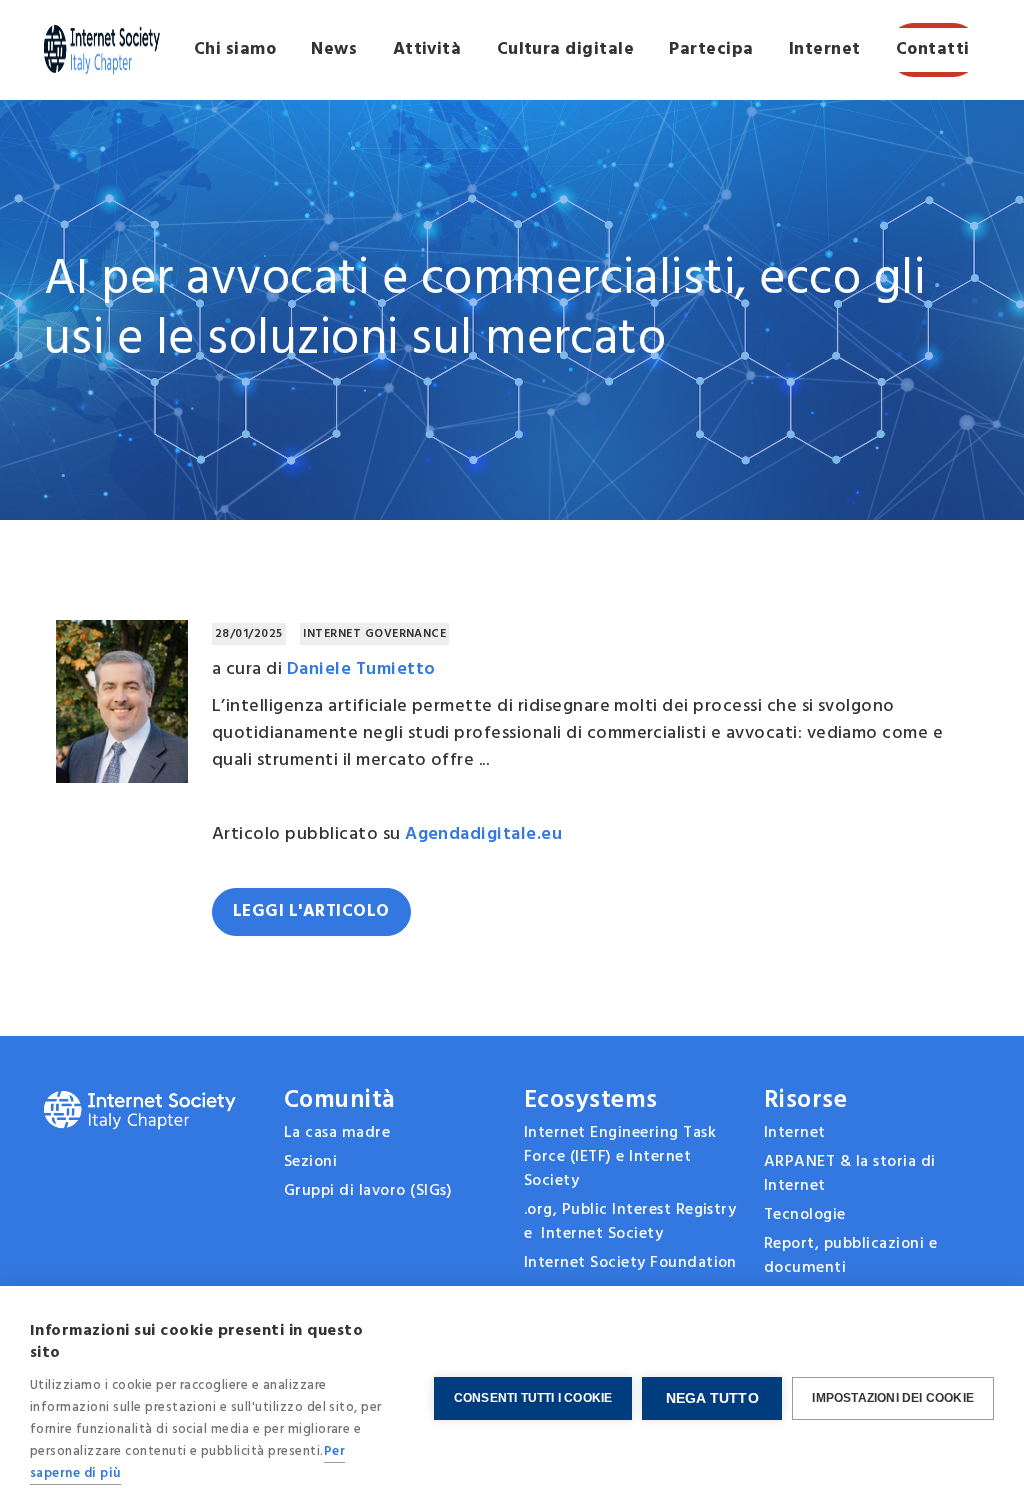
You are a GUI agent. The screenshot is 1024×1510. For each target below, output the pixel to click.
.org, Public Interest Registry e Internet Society (630, 1222)
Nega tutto (712, 1398)
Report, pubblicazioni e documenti (850, 1256)
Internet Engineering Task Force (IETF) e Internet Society (620, 1157)
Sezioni (310, 1162)
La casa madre (337, 1133)
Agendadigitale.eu (483, 834)
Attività (427, 49)
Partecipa (711, 49)
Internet (825, 49)
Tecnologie (805, 1215)
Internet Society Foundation (630, 1263)
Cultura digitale (566, 49)
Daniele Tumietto (361, 669)
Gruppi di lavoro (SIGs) (368, 1191)
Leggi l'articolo (311, 911)
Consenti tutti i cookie (533, 1398)
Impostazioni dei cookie (893, 1398)
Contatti (933, 49)
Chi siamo (235, 49)
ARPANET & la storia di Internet (850, 1174)
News (334, 49)
